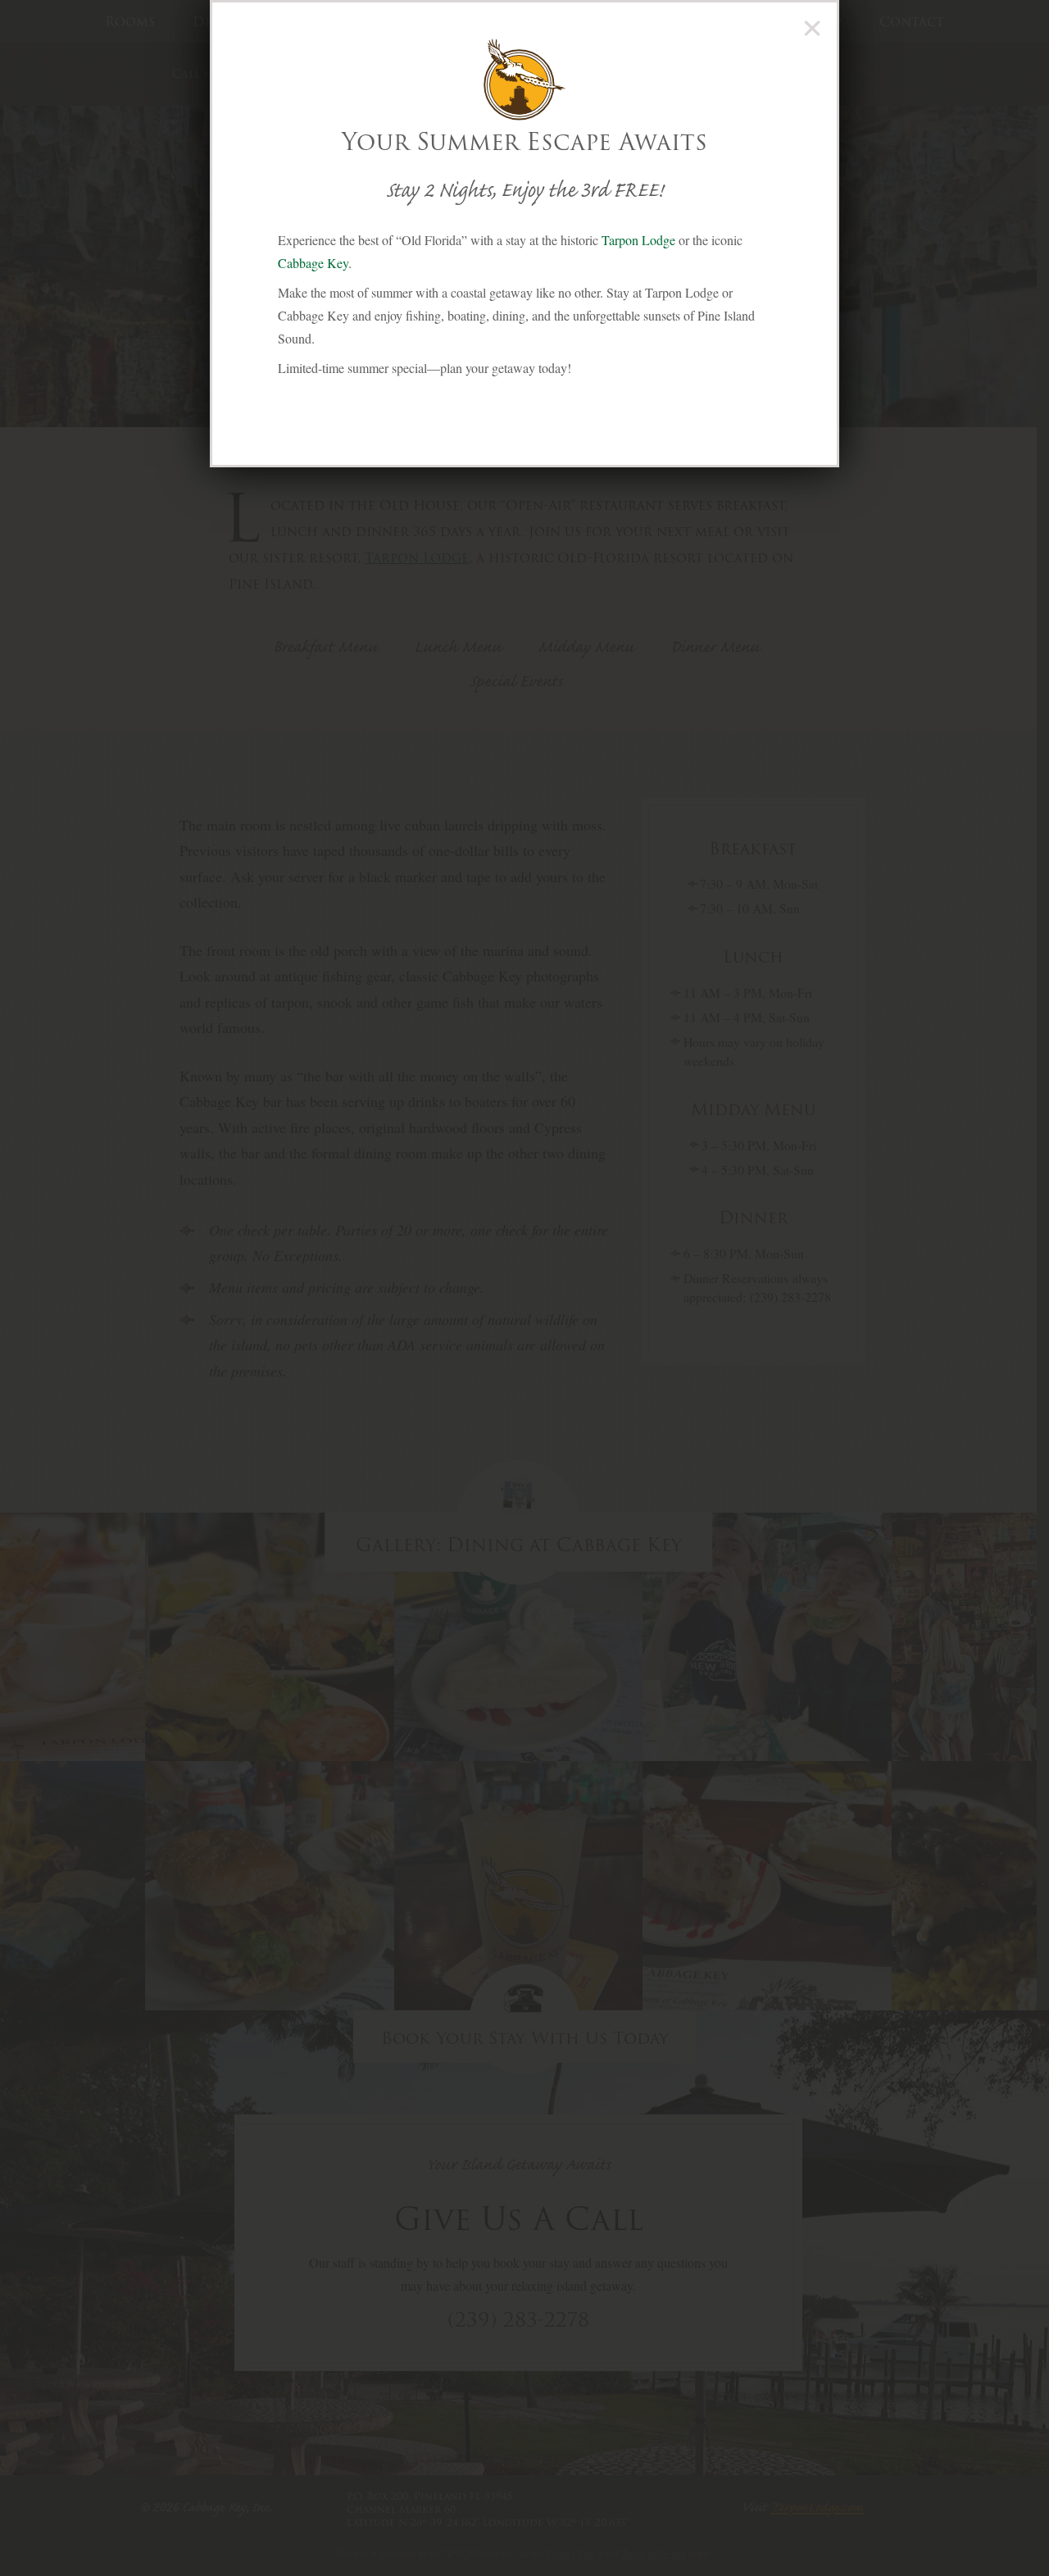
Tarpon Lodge (638, 240)
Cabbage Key (313, 263)
